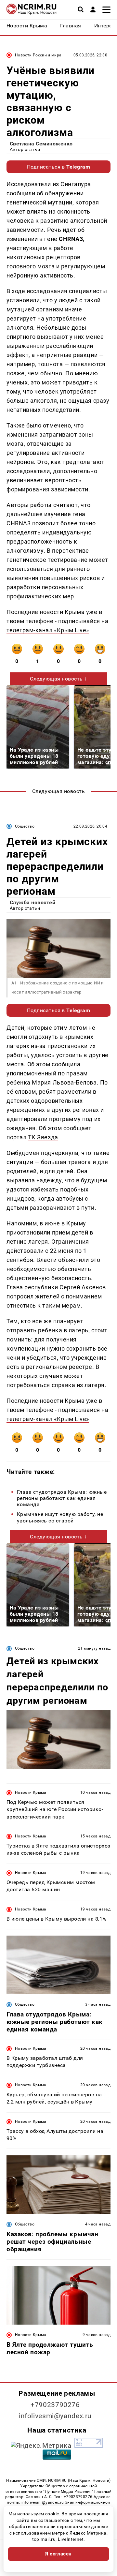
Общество (25, 826)
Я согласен (58, 2554)
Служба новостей (32, 902)
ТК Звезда (43, 1137)
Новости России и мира (38, 55)
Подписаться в (59, 167)
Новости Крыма (31, 1792)
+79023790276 (55, 2405)
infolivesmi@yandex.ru (55, 2416)
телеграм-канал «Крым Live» (48, 630)
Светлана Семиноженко (41, 144)
